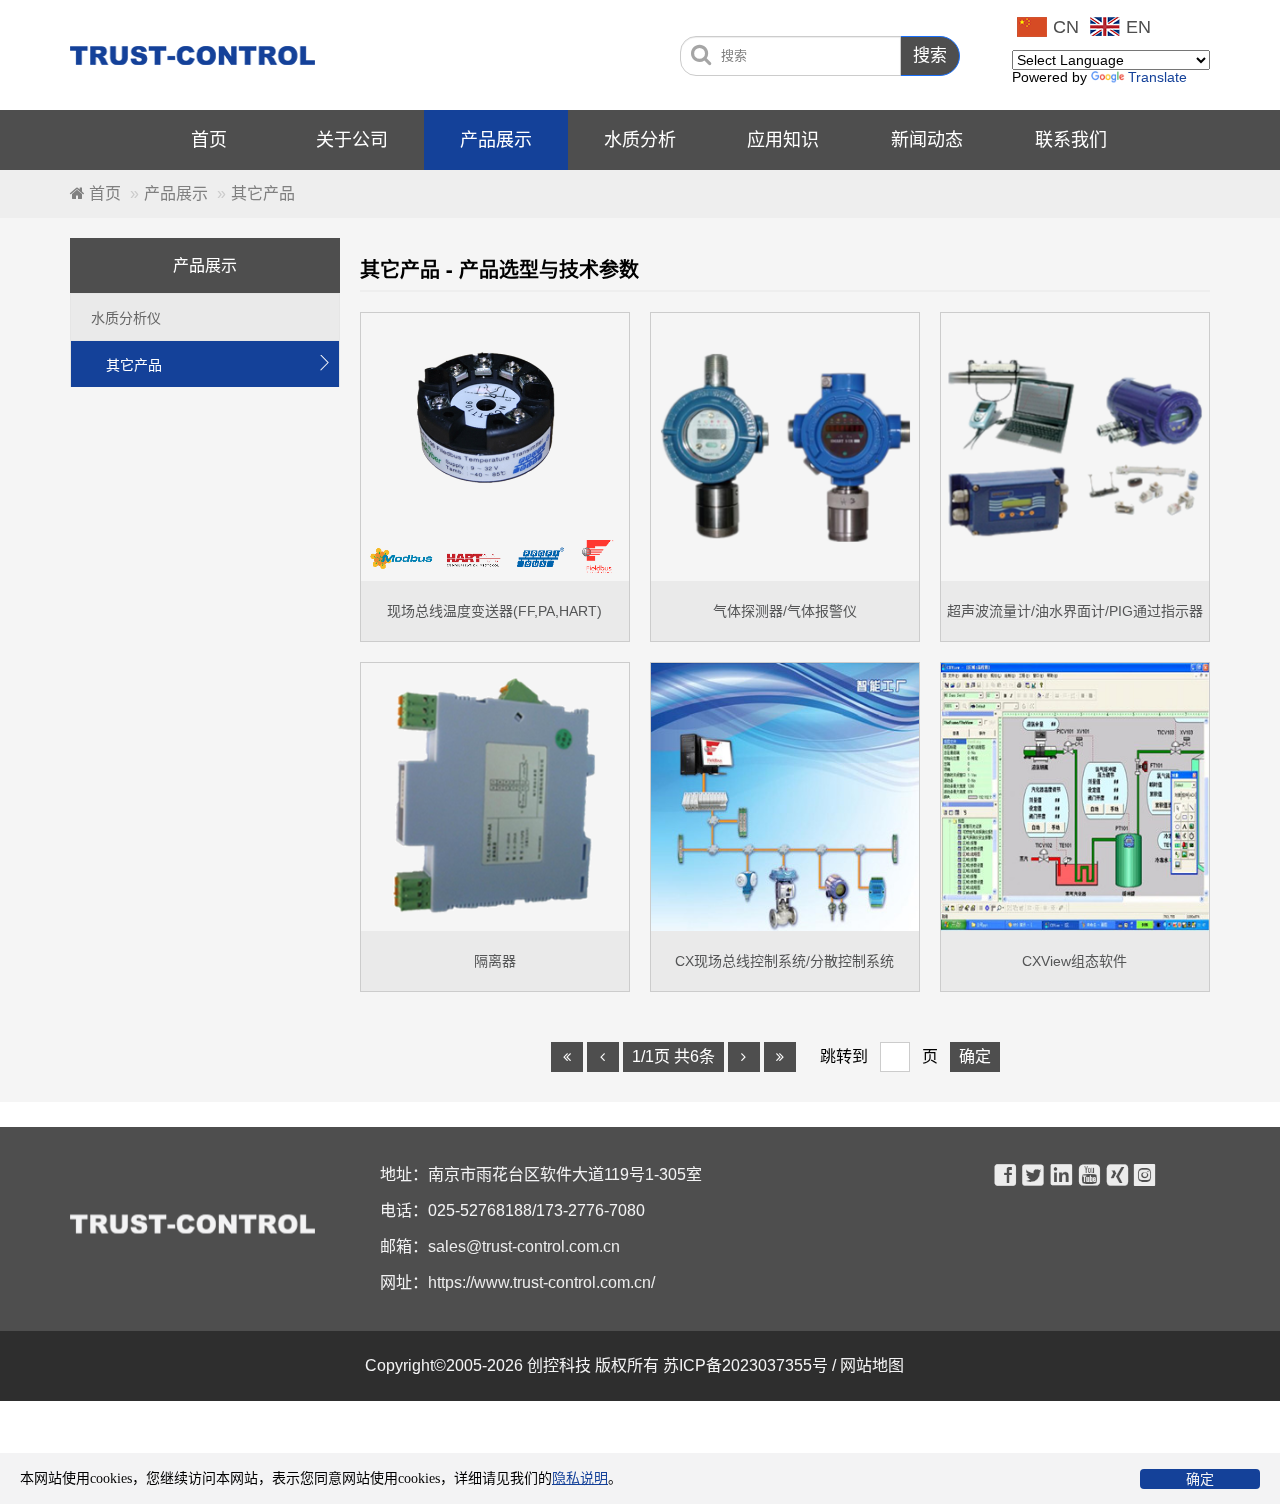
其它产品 (218, 364)
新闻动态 (927, 140)
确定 (1200, 1479)
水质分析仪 (126, 318)
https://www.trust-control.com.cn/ (541, 1282)
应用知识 (783, 140)
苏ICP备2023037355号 (747, 1365)
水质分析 (640, 140)
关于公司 (352, 140)
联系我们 (1071, 140)
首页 (209, 140)
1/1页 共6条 (673, 1056)
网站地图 (874, 1365)
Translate (1157, 77)
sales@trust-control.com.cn (524, 1246)
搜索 (930, 55)
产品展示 (496, 140)
